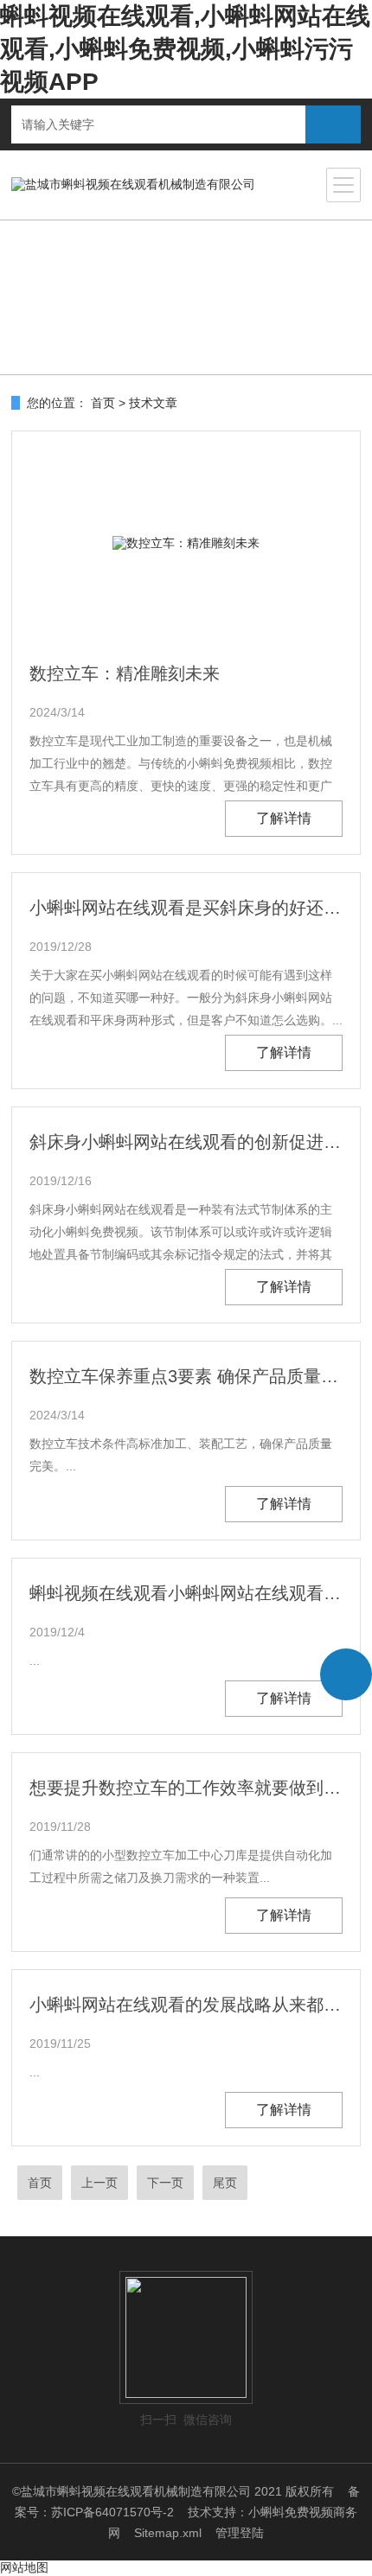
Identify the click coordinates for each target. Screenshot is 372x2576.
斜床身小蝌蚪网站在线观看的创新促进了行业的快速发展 (186, 1142)
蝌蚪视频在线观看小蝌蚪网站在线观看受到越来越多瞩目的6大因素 (186, 1593)
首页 (103, 403)
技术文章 (153, 403)
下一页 (165, 2183)
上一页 (99, 2183)
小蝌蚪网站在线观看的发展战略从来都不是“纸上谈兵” (186, 2005)
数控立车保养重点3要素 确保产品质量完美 (186, 1376)
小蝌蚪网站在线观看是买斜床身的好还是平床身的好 (186, 908)
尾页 (225, 2183)
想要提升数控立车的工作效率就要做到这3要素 (186, 1788)
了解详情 (284, 818)
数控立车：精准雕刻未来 (125, 673)
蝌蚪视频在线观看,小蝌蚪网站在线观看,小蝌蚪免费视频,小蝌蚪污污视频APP (185, 49)
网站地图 (24, 2567)
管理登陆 (240, 2533)
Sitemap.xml (168, 2533)
